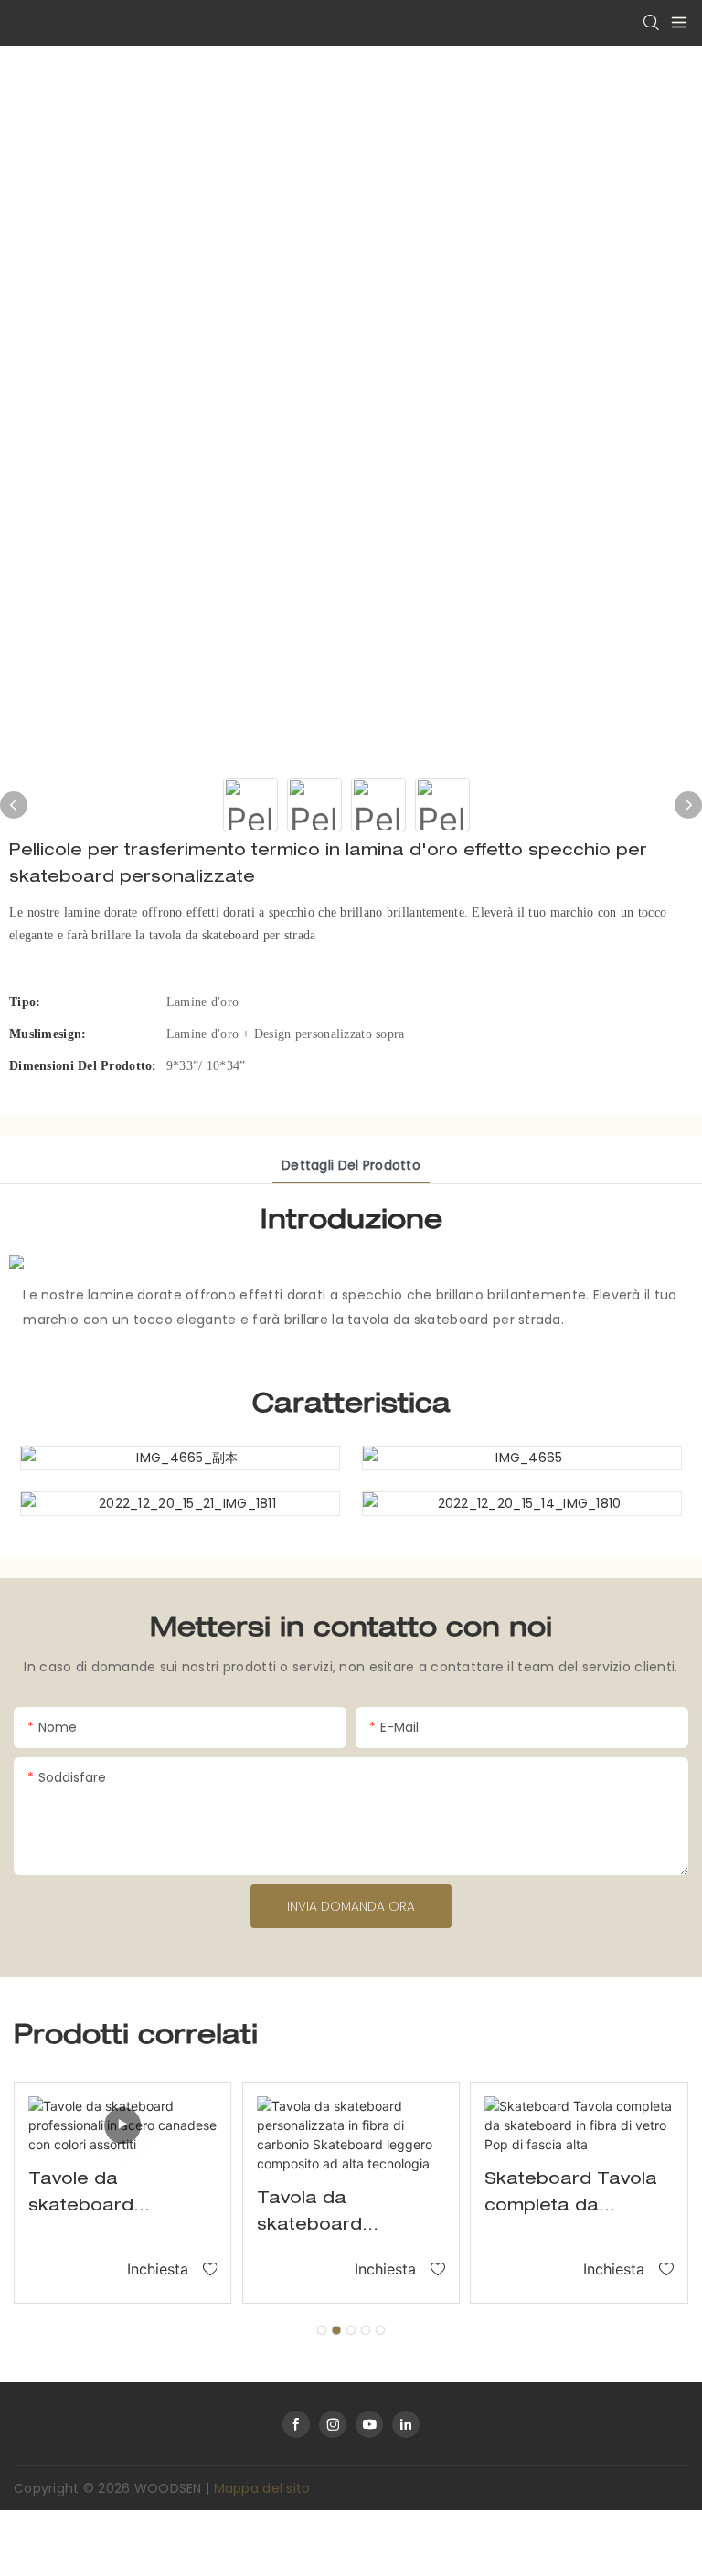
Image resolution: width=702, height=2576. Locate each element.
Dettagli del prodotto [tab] (351, 1165)
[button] (322, 2330)
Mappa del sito (262, 2488)
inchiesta (158, 2269)
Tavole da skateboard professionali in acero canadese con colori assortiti (111, 2196)
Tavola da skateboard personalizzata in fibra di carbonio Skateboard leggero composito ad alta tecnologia (348, 2216)
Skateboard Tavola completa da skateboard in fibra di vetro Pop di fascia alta (571, 2196)
